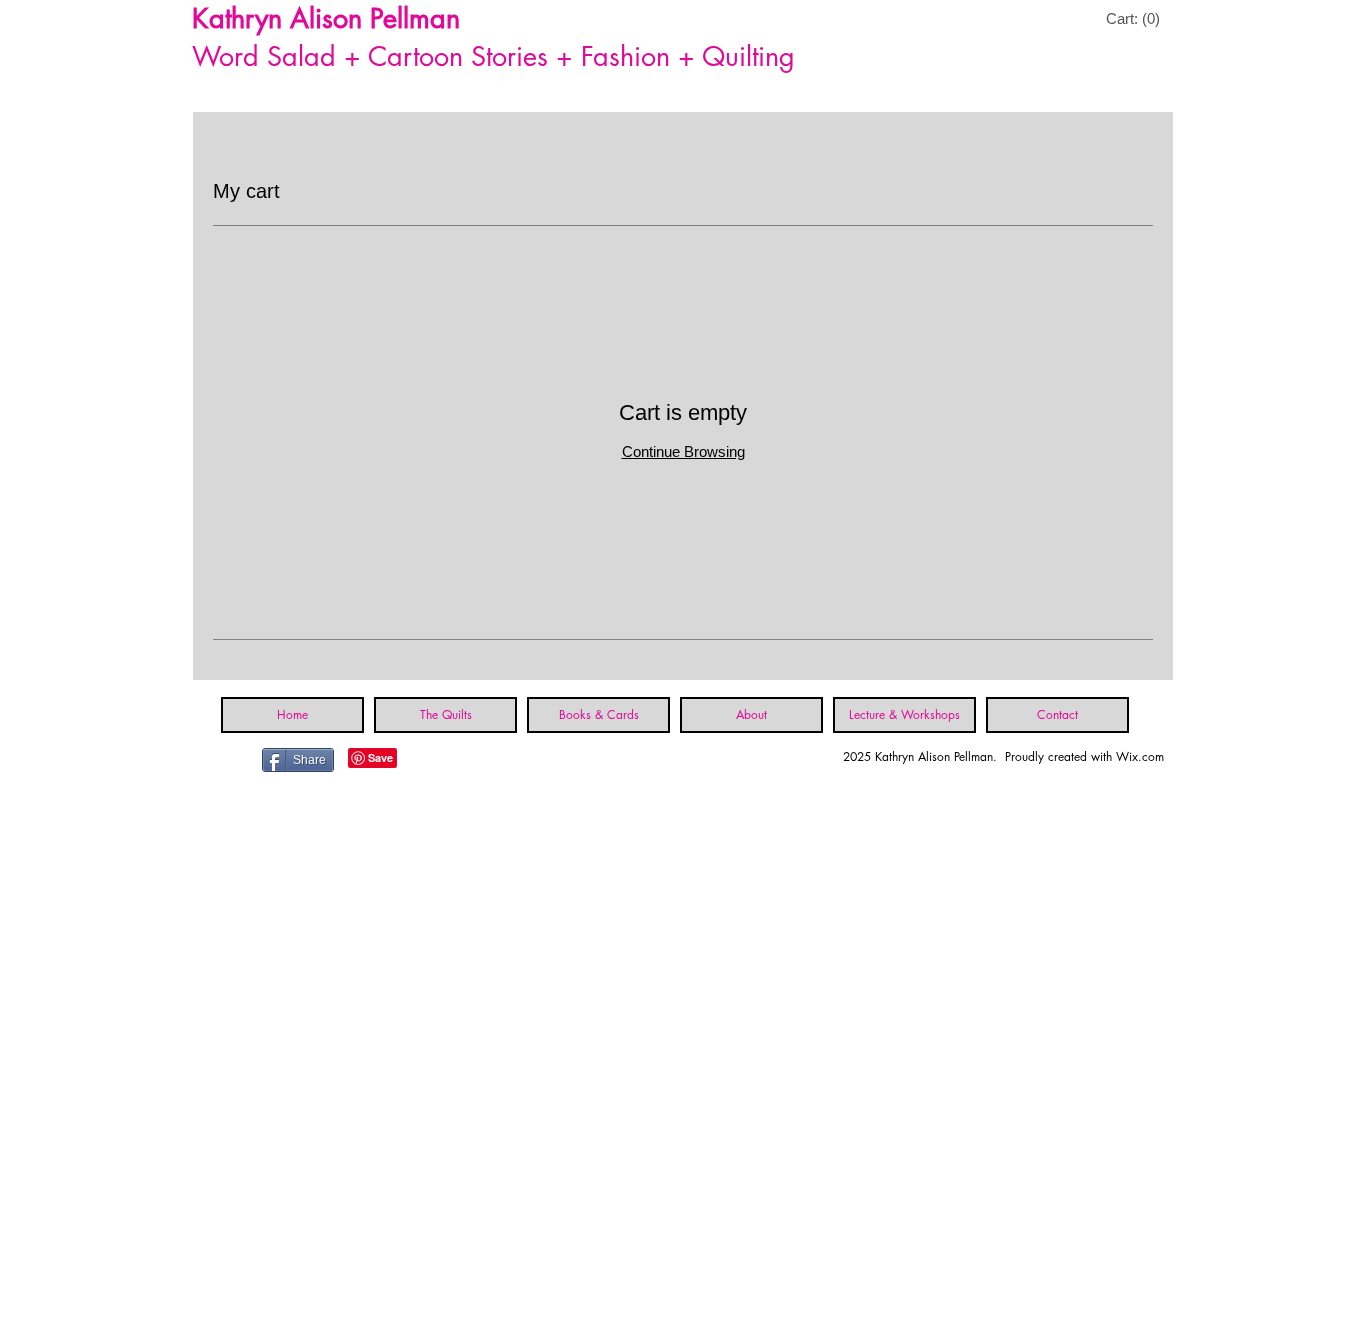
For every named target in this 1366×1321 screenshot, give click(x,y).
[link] (1136, 19)
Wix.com (1140, 756)
